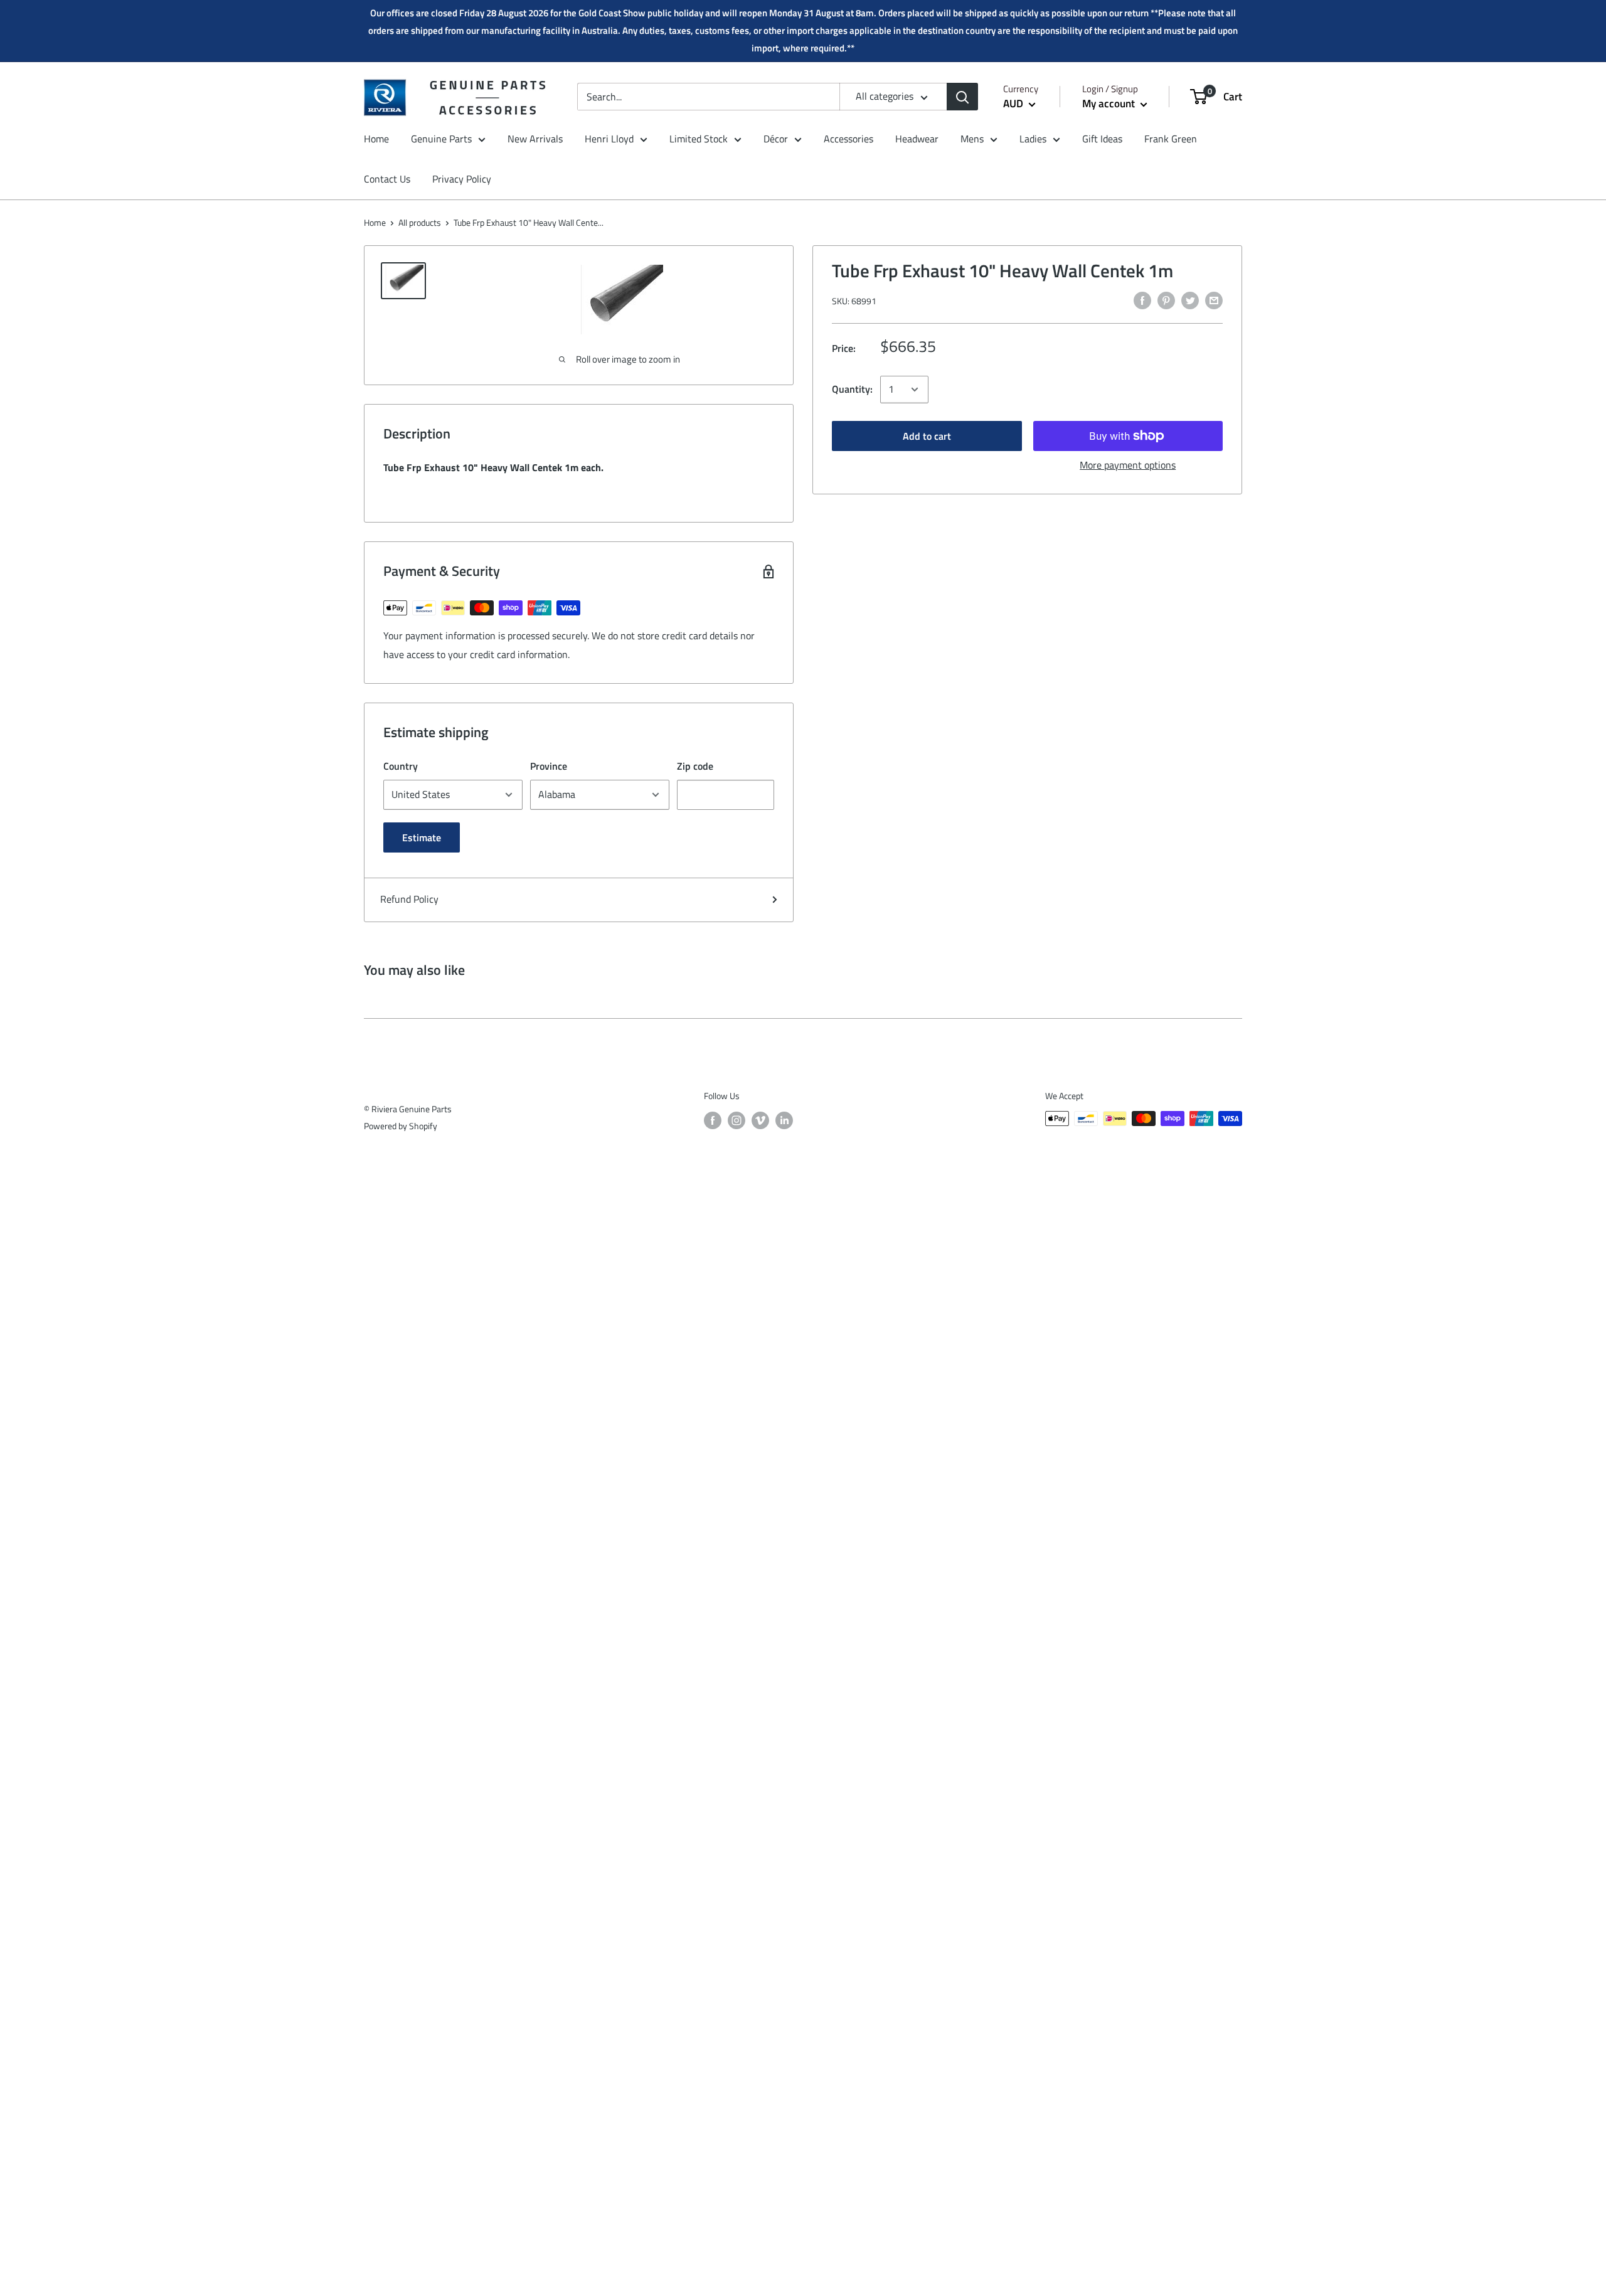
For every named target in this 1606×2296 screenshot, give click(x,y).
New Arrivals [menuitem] (535, 139)
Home (375, 222)
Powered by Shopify (401, 1126)
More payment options (1128, 465)
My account (1110, 104)
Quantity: (852, 389)
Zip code (695, 766)
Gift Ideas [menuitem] (1102, 139)
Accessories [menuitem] (848, 139)
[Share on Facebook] (1142, 300)
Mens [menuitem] (972, 139)
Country (401, 766)
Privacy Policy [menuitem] (462, 179)
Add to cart (927, 436)
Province (549, 766)
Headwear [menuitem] (917, 139)
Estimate (422, 837)
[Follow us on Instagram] (737, 1120)
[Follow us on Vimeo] (760, 1120)
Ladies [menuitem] (1033, 139)
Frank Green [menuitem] (1171, 139)
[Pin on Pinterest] (1166, 300)
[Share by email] (1214, 300)
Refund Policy (409, 899)
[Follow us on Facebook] (713, 1120)
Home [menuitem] (376, 139)
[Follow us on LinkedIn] (784, 1120)
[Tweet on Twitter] (1190, 300)
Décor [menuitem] (776, 139)
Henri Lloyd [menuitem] (609, 139)
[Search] (962, 97)
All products (420, 222)
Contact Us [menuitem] (387, 179)
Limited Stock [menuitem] (699, 139)
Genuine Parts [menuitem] (441, 139)
